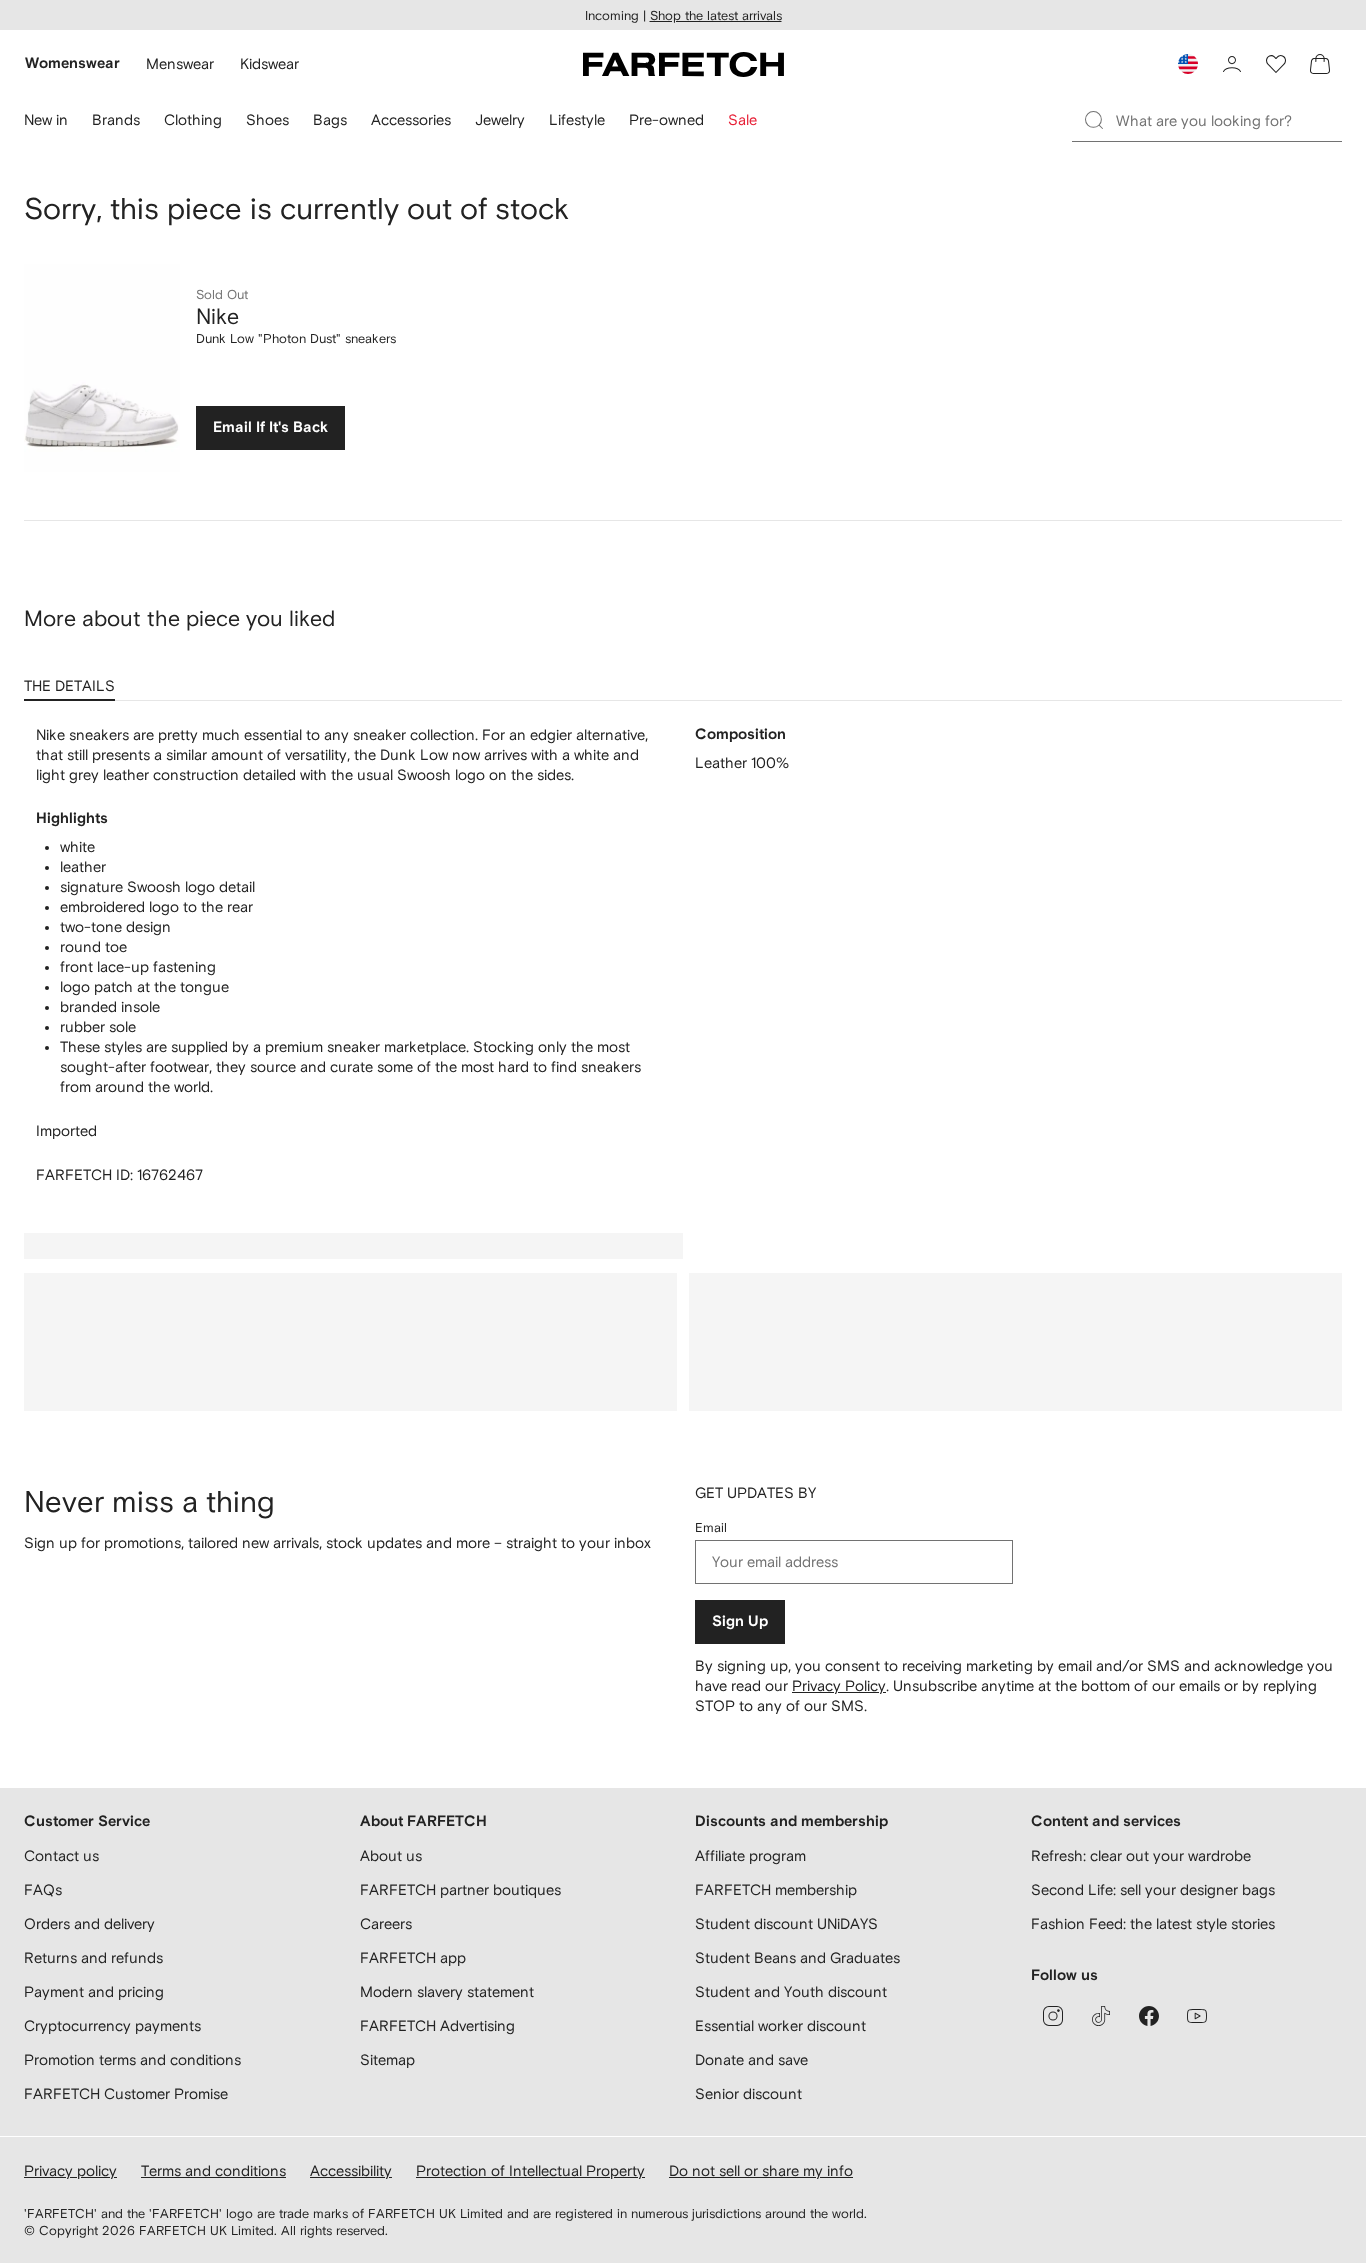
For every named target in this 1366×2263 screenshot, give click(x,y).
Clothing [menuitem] (193, 119)
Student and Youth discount (791, 1991)
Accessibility (351, 2170)
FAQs (43, 1889)
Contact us (61, 1855)
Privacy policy (70, 2170)
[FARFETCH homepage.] (683, 64)
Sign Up (740, 1621)
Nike (217, 316)
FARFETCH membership (776, 1889)
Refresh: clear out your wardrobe (1141, 1855)
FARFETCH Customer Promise (126, 2093)
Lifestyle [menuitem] (577, 119)
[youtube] (1197, 2016)
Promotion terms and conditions (132, 2059)
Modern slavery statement (447, 1991)
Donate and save (751, 2059)
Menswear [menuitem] (180, 63)
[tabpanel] (683, 955)
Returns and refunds (93, 1957)
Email (711, 1527)
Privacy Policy (839, 1685)
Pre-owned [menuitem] (666, 119)
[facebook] (1149, 2016)
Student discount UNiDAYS (786, 1923)
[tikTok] (1101, 2016)
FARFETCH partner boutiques (460, 1889)
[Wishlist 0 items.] (1276, 64)
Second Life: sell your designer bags (1153, 1889)
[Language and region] (1188, 64)
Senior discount (748, 2093)
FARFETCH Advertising (437, 2025)
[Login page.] (1232, 64)
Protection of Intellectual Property (530, 2170)
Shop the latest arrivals (716, 15)
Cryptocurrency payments (112, 2025)
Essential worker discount (780, 2025)
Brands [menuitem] (116, 119)
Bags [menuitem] (330, 119)
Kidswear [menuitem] (269, 63)
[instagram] (1053, 2016)
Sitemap (387, 2059)
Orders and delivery (89, 1923)
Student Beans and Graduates (797, 1957)
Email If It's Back (270, 427)
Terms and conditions (213, 2170)
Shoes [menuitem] (267, 119)
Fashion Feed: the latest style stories (1153, 1923)
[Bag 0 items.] (1320, 64)
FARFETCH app (413, 1957)
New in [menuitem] (46, 119)
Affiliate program (750, 1855)
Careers (386, 1923)
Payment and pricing (94, 1991)
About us (391, 1855)
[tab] (73, 679)
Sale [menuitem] (742, 119)
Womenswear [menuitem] (72, 63)
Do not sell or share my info (761, 2170)
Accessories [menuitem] (411, 119)
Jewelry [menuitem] (500, 119)
